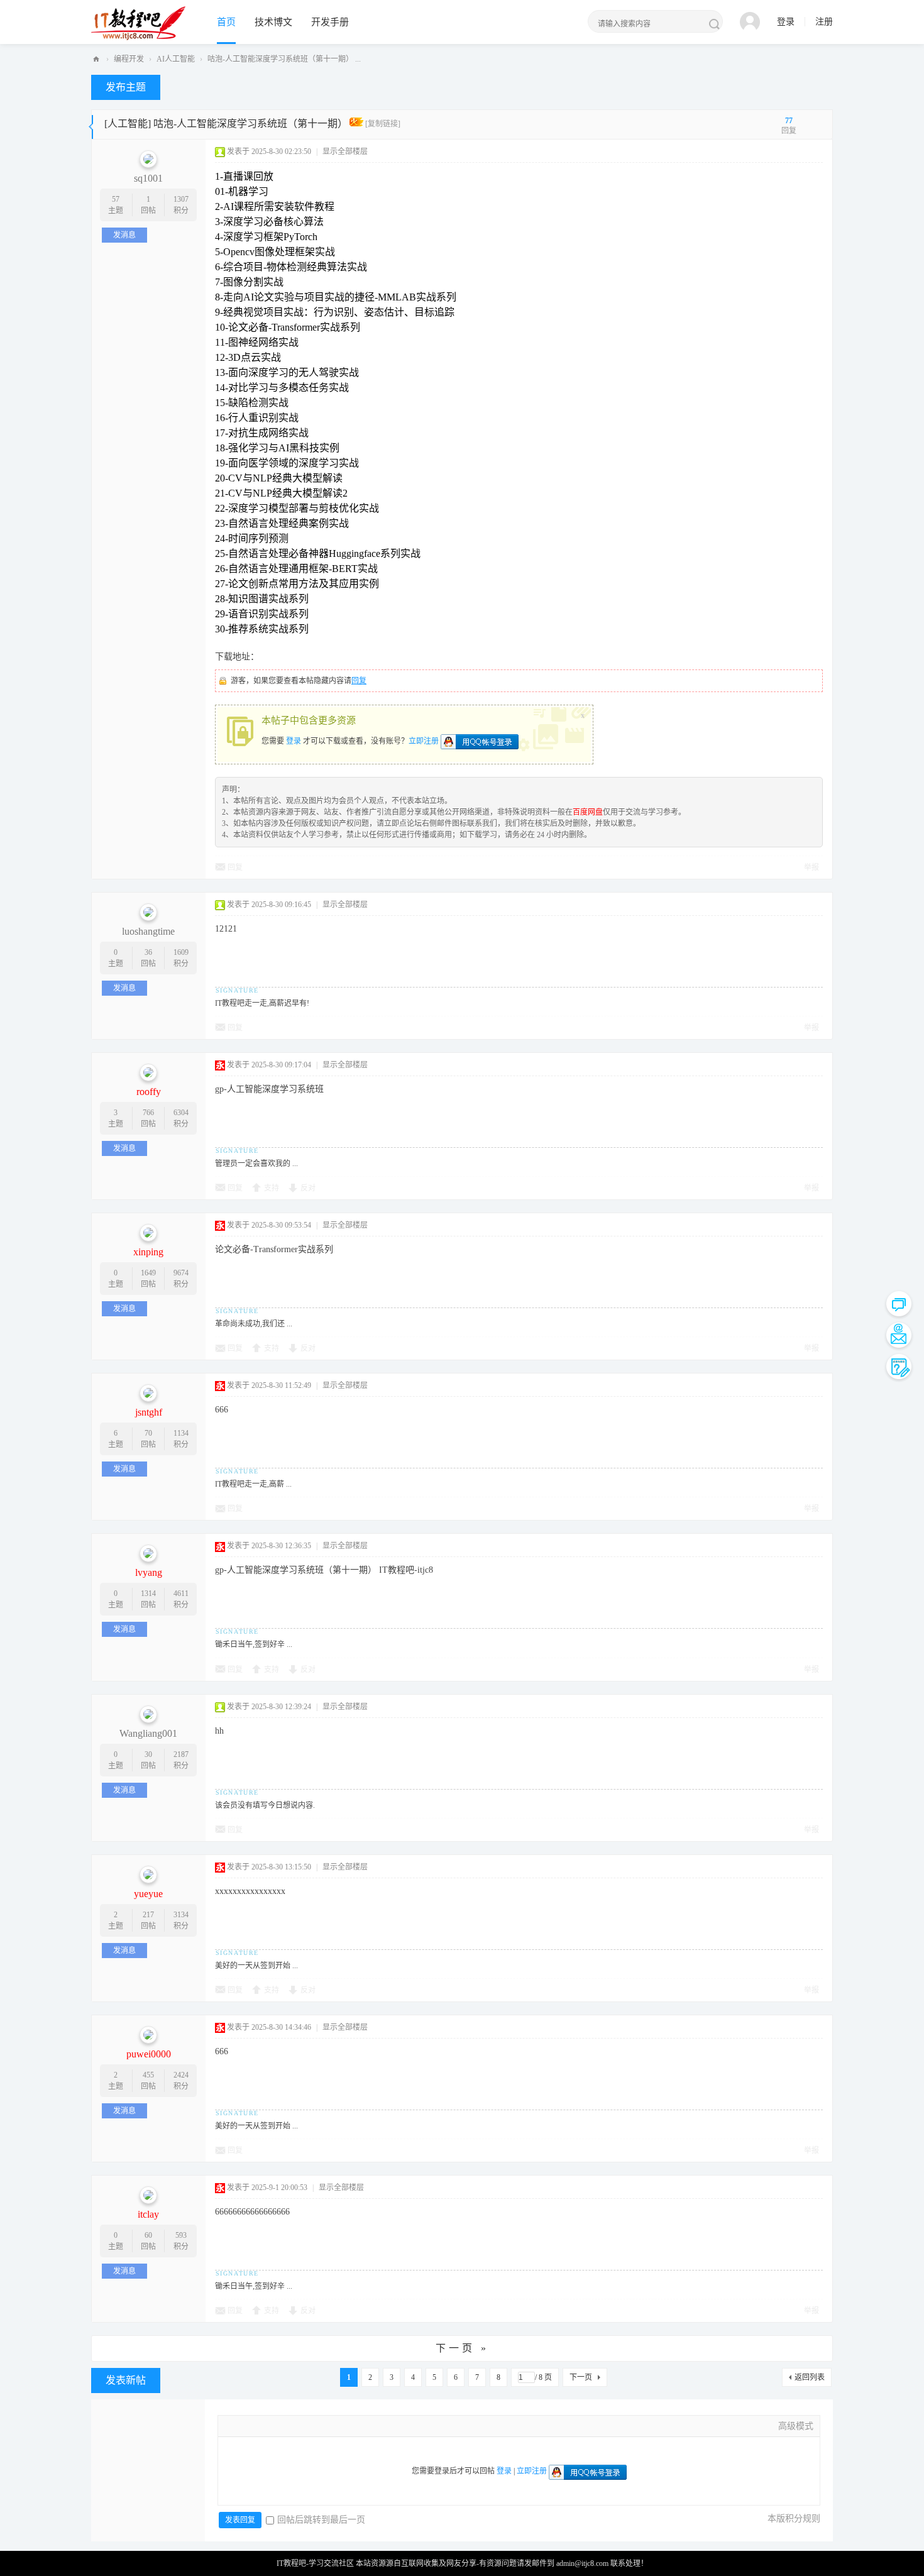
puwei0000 (149, 2054)
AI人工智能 (176, 59)
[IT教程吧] (138, 23)
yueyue (148, 1894)
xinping (148, 1252)
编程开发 (129, 59)
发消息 (124, 235)
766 (148, 1113)
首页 (226, 22)
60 (148, 2235)
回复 (359, 681)
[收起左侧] (91, 124)
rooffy (149, 1092)
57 (116, 199)
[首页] (96, 59)
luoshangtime (148, 931)
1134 (181, 1433)
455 (148, 2075)
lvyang (149, 1572)
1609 (181, 952)
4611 (181, 1593)
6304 (181, 1113)
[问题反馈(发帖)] (899, 1367)
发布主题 (126, 87)
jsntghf (149, 1412)
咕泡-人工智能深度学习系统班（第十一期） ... (284, 59)
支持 (272, 1188)
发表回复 (240, 2520)
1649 (148, 1273)
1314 (148, 1593)
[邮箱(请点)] (899, 1335)
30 (148, 1754)
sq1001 (148, 178)
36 (148, 952)
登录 (786, 22)
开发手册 (330, 22)
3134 (181, 1915)
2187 (181, 1754)
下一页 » (462, 2348)
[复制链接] (383, 124)
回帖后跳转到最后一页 (321, 2520)
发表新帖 (126, 2380)
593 (181, 2235)
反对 (308, 1188)
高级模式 (796, 2426)
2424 (181, 2075)
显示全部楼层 (345, 151)
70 (148, 1433)
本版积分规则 (794, 2518)
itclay (148, 2214)
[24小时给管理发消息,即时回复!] (899, 1304)
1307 (181, 199)
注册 (824, 22)
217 (148, 1915)
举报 (811, 867)
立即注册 (424, 740)
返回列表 (810, 2377)
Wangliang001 (148, 1733)
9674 (181, 1273)
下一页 (581, 2377)
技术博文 (273, 22)
